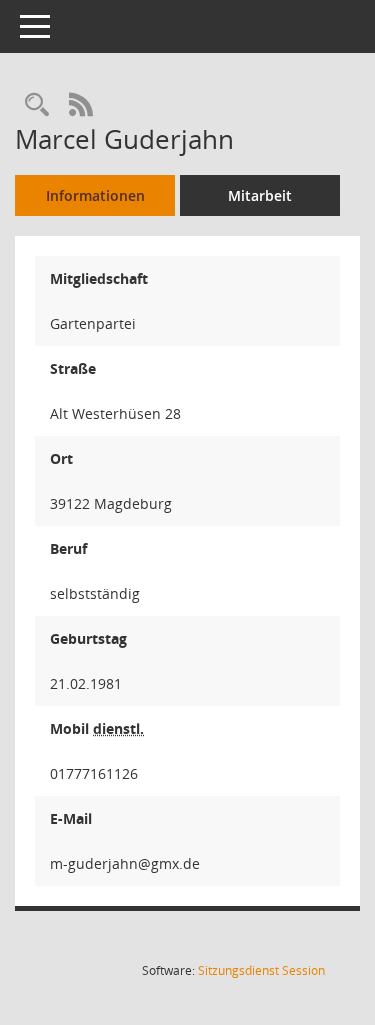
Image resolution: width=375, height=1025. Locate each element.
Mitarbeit (260, 195)
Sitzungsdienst (261, 970)
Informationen (95, 195)
